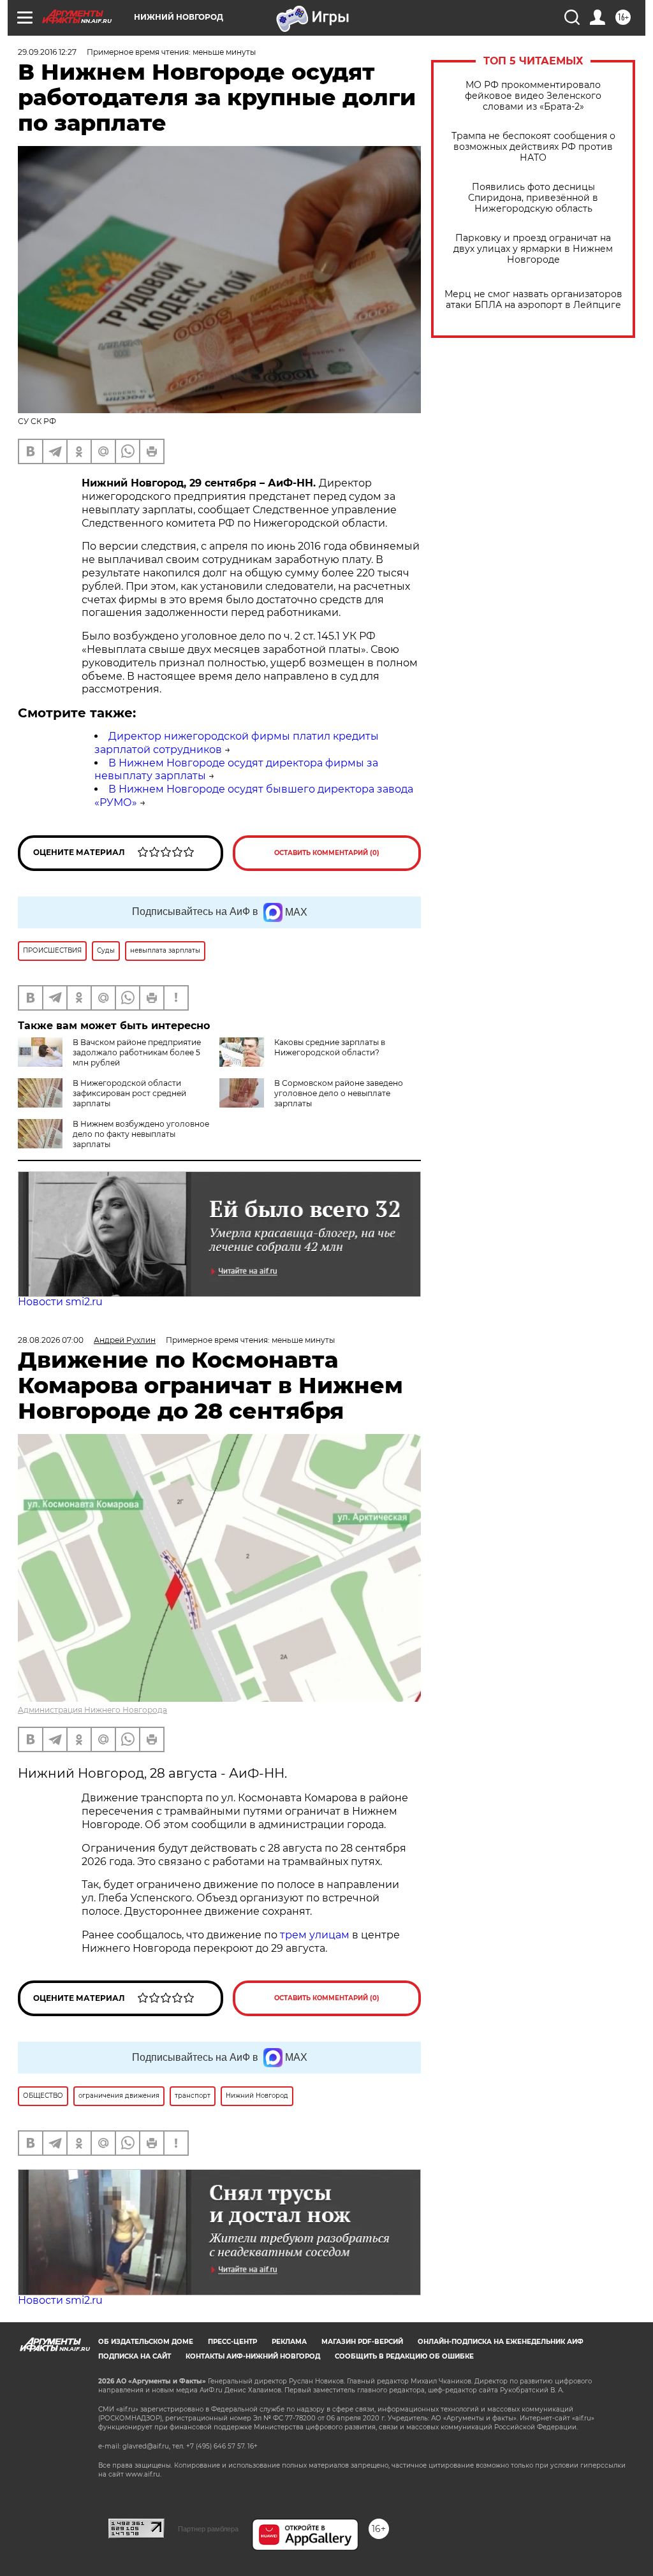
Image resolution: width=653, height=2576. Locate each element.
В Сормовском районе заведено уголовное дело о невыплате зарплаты (339, 1093)
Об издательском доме (146, 2342)
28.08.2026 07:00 (51, 1340)
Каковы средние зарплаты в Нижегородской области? (330, 1047)
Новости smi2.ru (60, 1302)
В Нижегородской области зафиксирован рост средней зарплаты (129, 1093)
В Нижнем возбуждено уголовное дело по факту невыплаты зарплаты (141, 1134)
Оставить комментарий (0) (327, 853)
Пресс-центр (232, 2342)
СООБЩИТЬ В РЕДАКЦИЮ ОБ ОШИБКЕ (404, 2356)
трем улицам (315, 1935)
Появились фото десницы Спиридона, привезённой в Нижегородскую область (533, 198)
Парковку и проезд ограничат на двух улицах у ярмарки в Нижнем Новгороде (533, 249)
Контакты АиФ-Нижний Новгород (253, 2356)
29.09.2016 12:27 (47, 52)
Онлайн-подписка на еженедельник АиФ (501, 2342)
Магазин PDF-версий (362, 2342)
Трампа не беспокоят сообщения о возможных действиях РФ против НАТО (533, 147)
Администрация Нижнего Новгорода (92, 1710)
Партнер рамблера (208, 2529)
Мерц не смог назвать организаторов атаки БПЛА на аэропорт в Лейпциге (533, 300)
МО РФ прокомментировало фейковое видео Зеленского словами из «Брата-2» (533, 96)
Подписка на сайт (135, 2356)
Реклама (289, 2342)
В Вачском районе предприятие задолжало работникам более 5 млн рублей (137, 1052)
